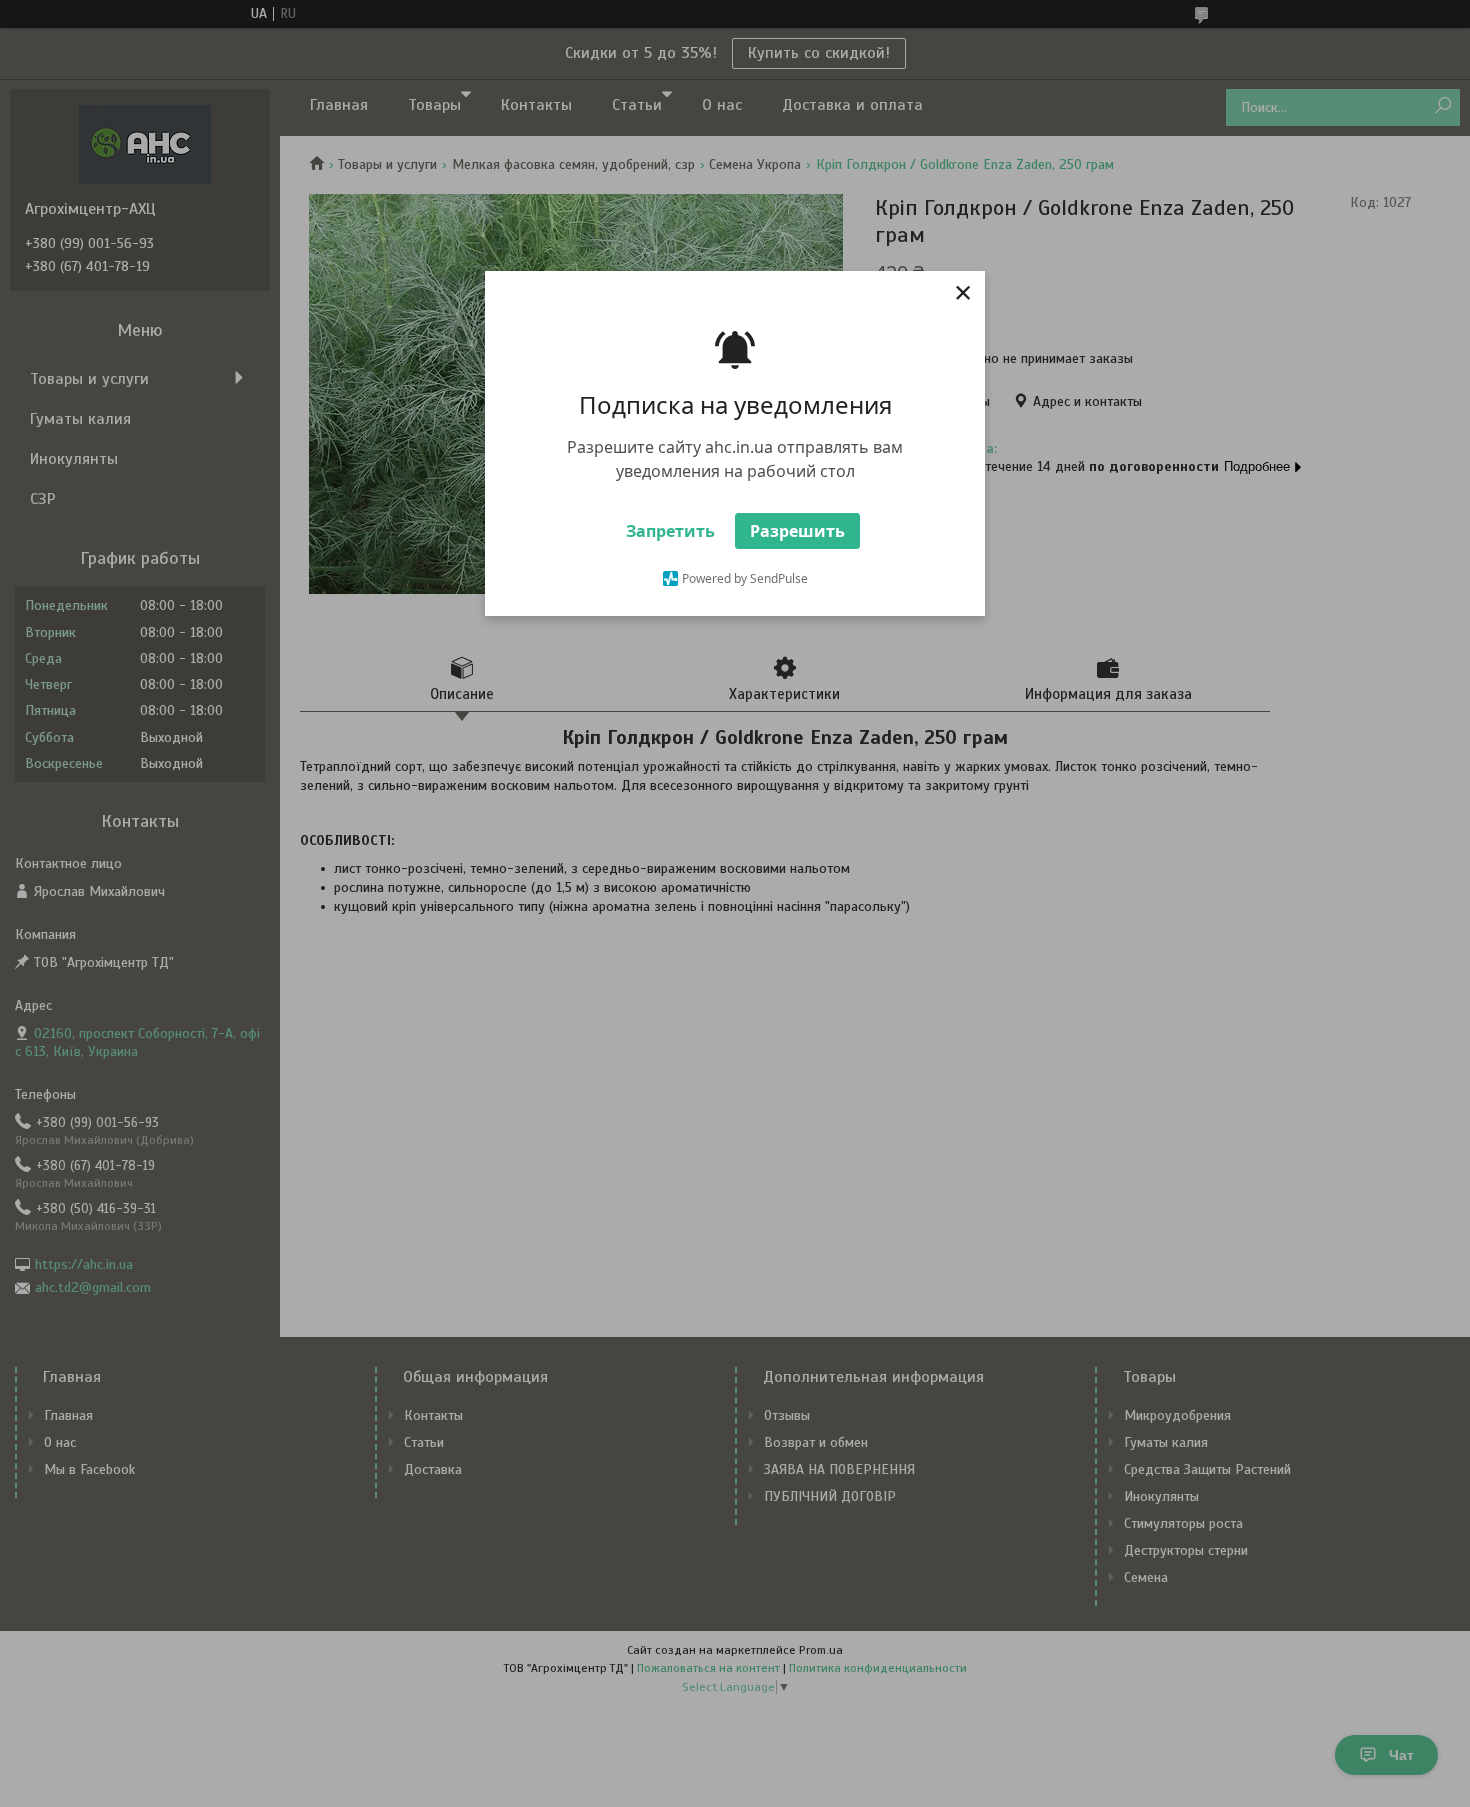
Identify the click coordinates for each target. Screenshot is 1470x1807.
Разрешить (797, 531)
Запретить (670, 531)
